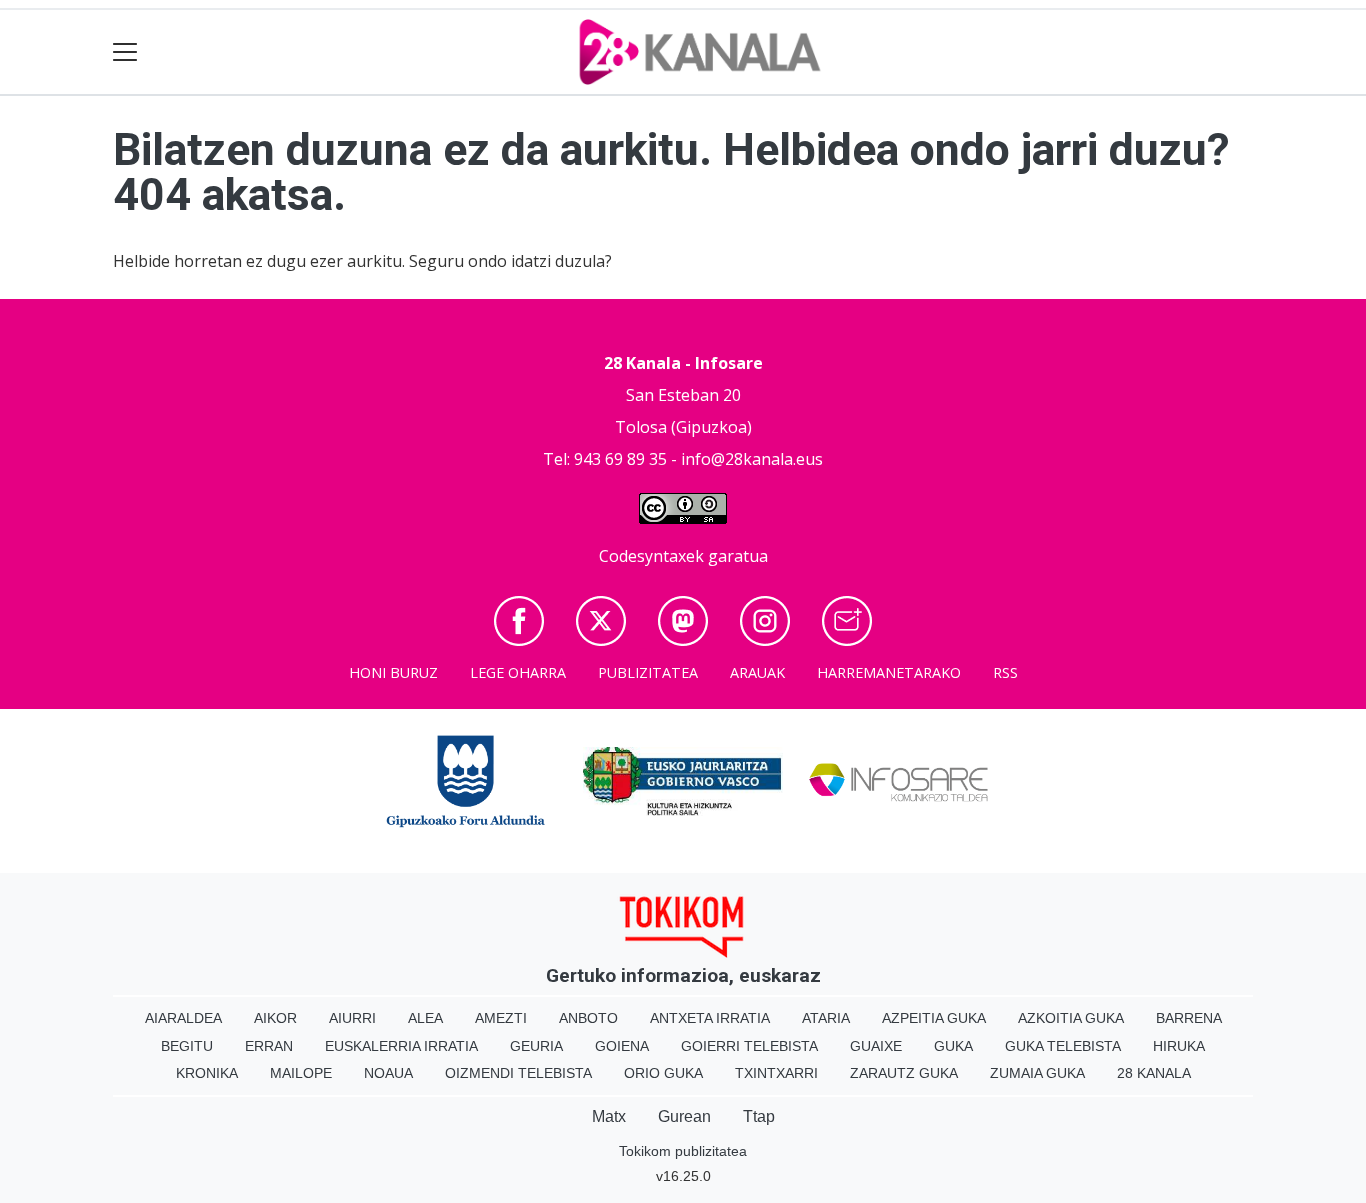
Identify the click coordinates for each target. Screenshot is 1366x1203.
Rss (1005, 672)
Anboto (588, 1018)
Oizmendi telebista (518, 1073)
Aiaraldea (183, 1018)
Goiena (622, 1046)
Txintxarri (776, 1073)
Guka (953, 1046)
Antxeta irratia (710, 1018)
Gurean (684, 1116)
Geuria (536, 1046)
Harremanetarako (889, 672)
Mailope (301, 1073)
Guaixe (876, 1046)
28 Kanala (1154, 1073)
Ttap (759, 1116)
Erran (269, 1046)
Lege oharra (518, 672)
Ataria (826, 1018)
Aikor (275, 1018)
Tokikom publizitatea (683, 1151)
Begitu (187, 1046)
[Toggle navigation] (125, 52)
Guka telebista (1063, 1046)
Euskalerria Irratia (401, 1046)
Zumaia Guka (1037, 1073)
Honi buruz (393, 672)
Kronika (207, 1073)
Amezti (501, 1018)
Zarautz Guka (904, 1073)
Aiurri (352, 1018)
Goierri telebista (749, 1046)
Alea (425, 1018)
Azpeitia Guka (934, 1018)
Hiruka (1179, 1046)
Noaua (388, 1073)
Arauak (757, 672)
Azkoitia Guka (1071, 1018)
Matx (609, 1116)
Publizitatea (648, 672)
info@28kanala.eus (752, 459)
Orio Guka (663, 1073)
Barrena (1189, 1018)
